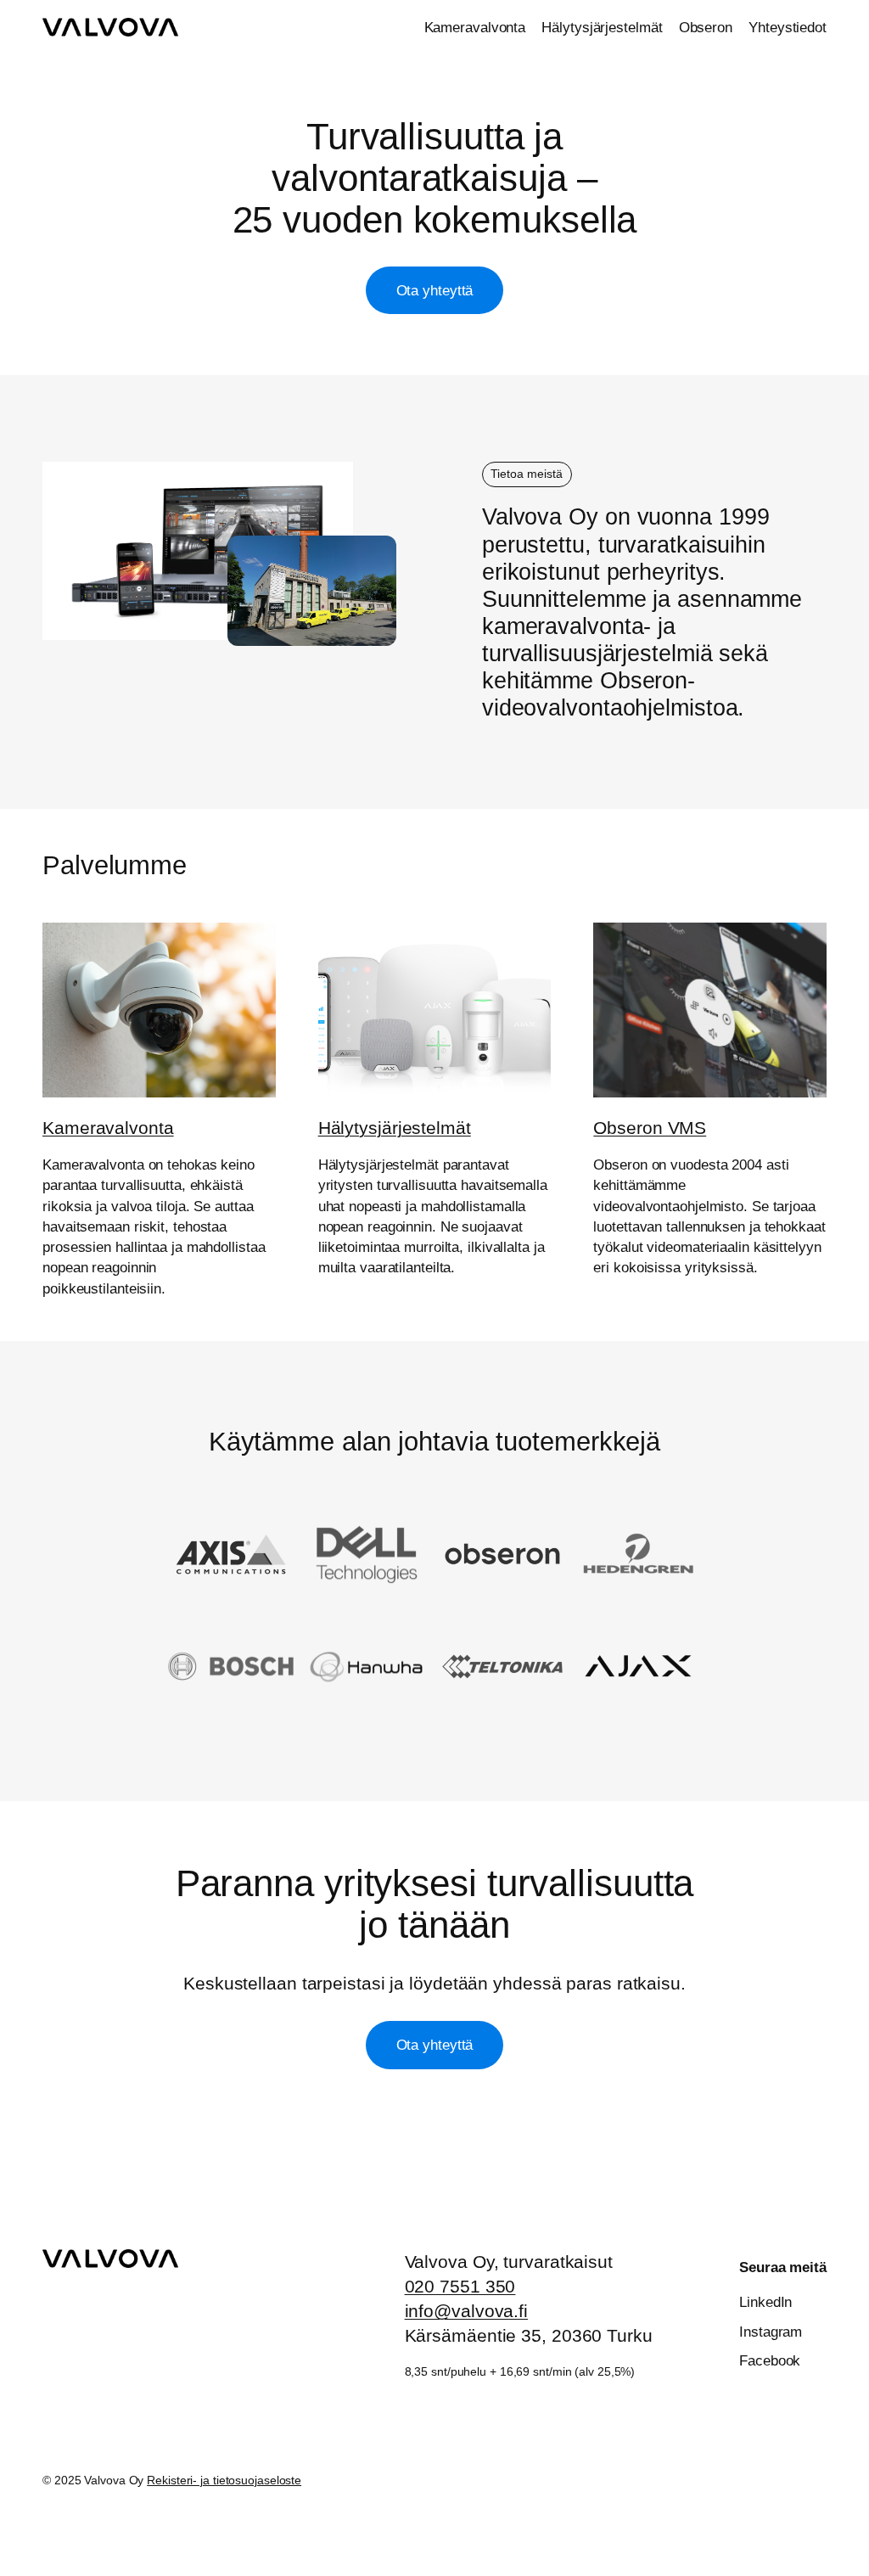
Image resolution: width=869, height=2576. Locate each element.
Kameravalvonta (108, 1128)
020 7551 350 (460, 2286)
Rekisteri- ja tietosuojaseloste (224, 2480)
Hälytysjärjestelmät (395, 1128)
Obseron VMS (650, 1128)
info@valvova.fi (467, 2311)
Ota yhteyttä (435, 290)
